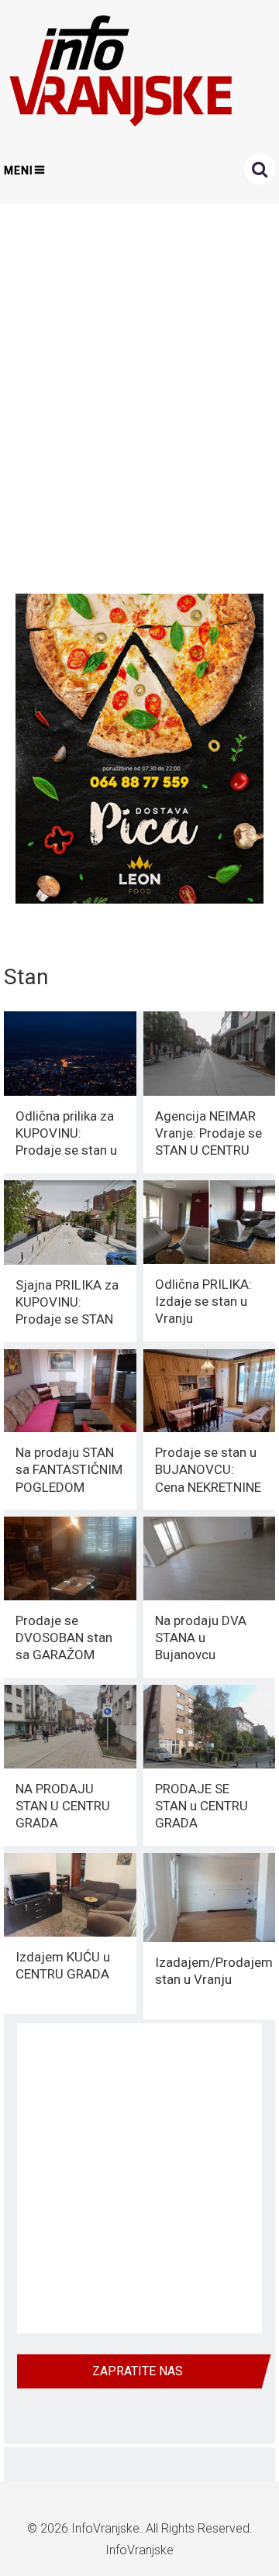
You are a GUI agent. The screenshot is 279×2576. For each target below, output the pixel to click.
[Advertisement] (139, 394)
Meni (19, 170)
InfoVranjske (105, 2528)
